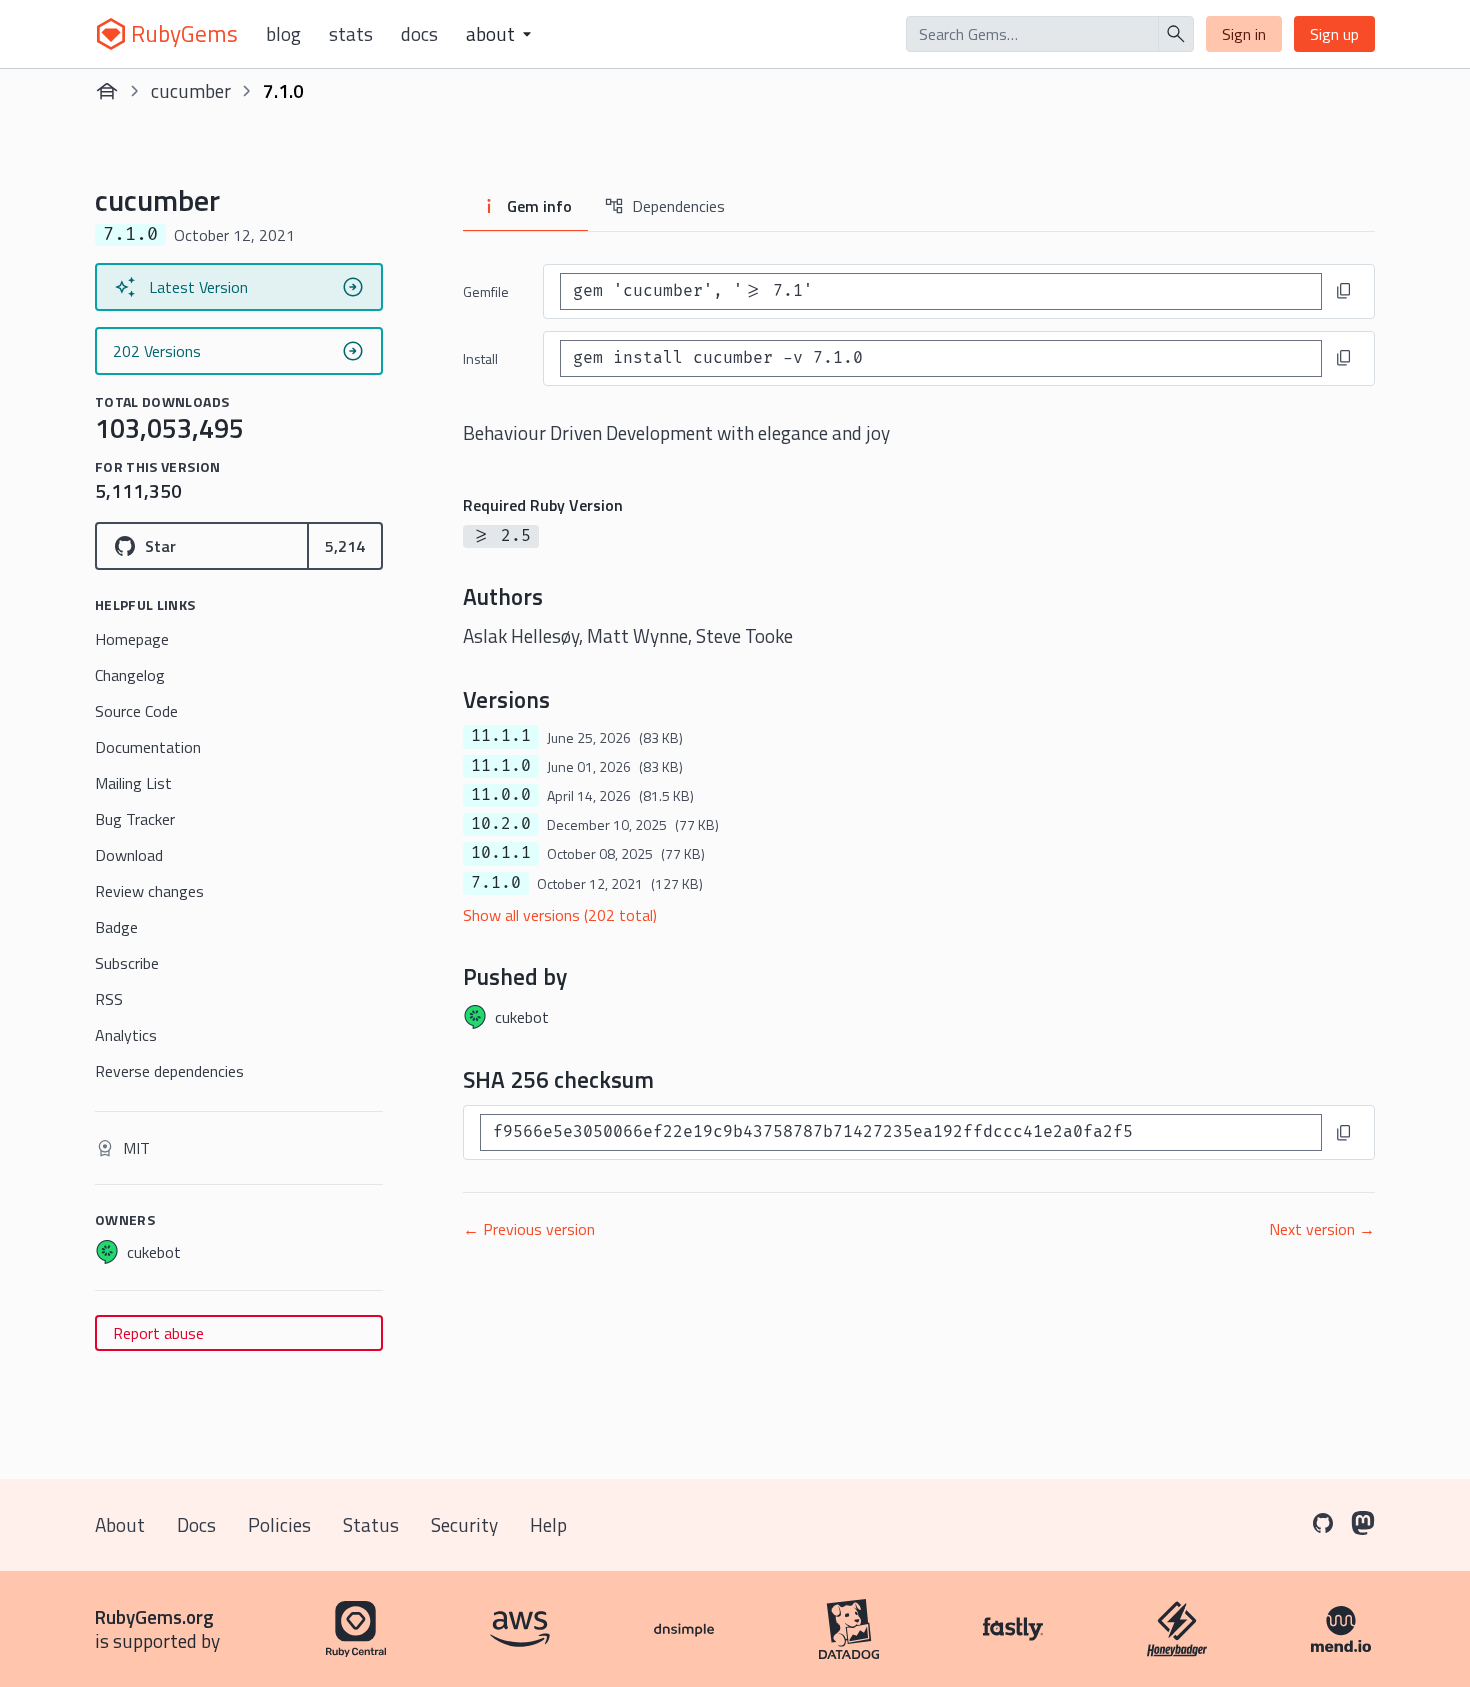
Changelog (130, 675)
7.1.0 (496, 883)
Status (371, 1524)
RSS (109, 999)
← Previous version (529, 1229)
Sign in (1244, 34)
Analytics (126, 1035)
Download (129, 855)
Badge (116, 927)
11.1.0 (501, 766)
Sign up (1334, 34)
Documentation (148, 747)
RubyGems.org (154, 1616)
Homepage (132, 639)
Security (464, 1524)
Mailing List (133, 783)
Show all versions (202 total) (560, 915)
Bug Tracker (135, 819)
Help (548, 1524)
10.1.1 (501, 853)
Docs (419, 34)
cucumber (191, 90)
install (480, 358)
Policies (279, 1524)
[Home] (107, 91)
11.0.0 (501, 795)
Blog (283, 34)
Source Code (136, 711)
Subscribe (127, 963)
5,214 (345, 546)
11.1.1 (501, 736)
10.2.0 (501, 824)
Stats (351, 34)
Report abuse (158, 1333)
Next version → (1322, 1229)
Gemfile (486, 291)
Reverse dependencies (169, 1071)
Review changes (149, 891)
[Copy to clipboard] (1344, 291)
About (120, 1524)
